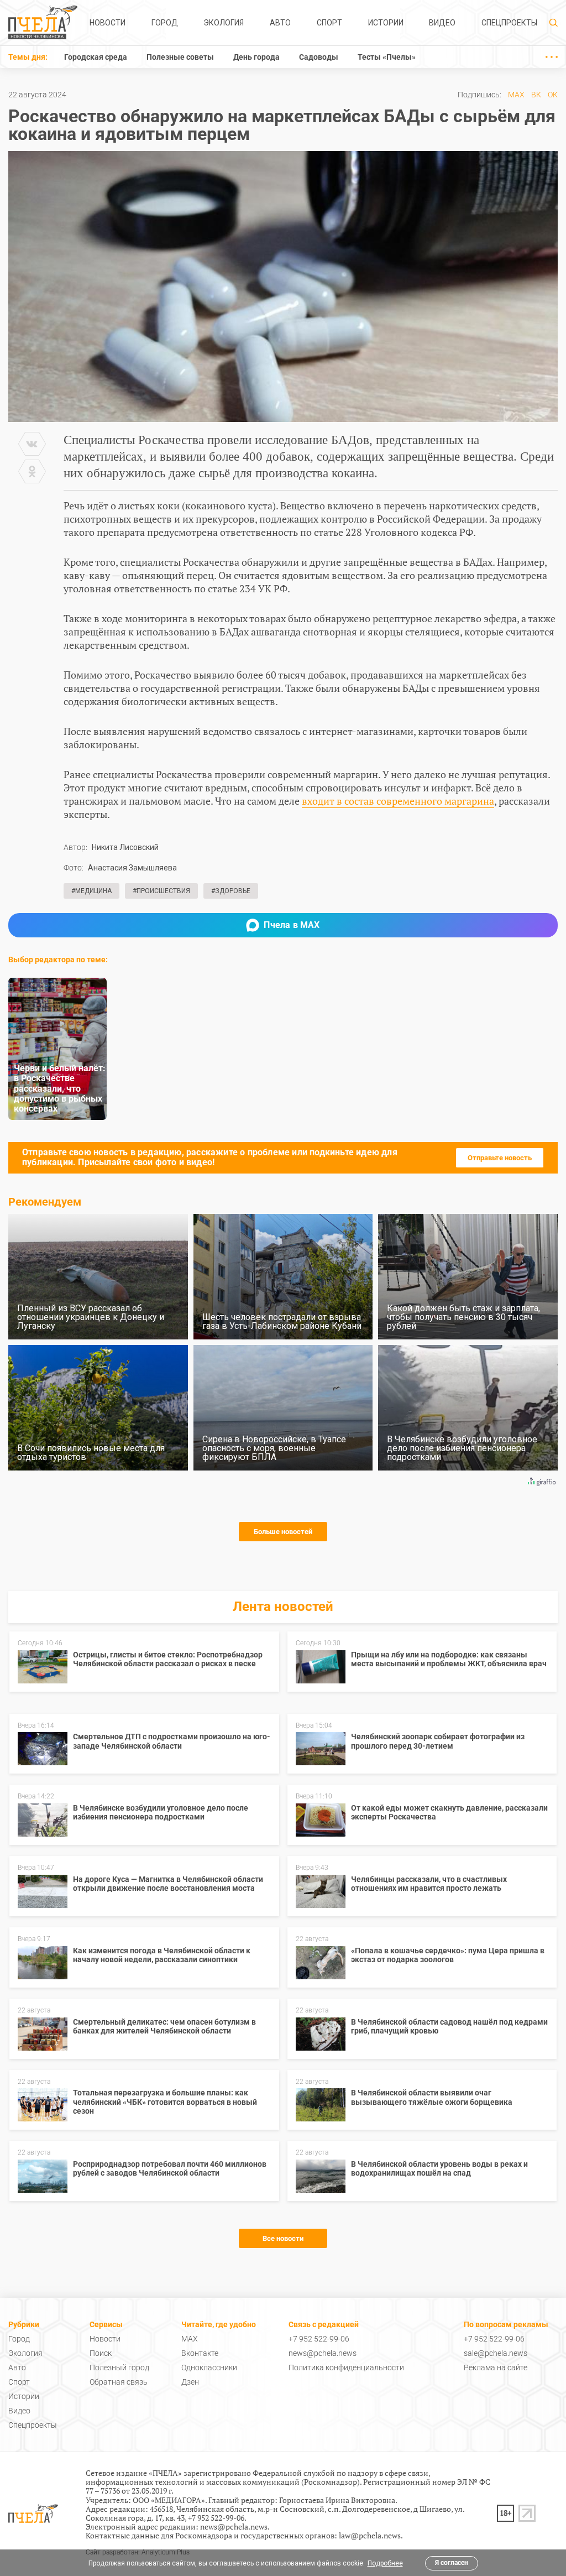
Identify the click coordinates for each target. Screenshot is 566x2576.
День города (256, 57)
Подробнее (385, 2563)
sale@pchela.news (496, 2353)
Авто (280, 23)
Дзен (190, 2382)
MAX (516, 95)
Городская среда (96, 57)
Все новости (283, 2238)
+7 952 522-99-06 (319, 2339)
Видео (442, 23)
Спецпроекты (509, 23)
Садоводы (319, 57)
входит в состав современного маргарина (398, 801)
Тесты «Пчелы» (387, 57)
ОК (553, 95)
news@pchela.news (323, 2353)
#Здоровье (231, 891)
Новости (108, 23)
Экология (224, 23)
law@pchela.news (370, 2535)
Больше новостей (283, 1532)
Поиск (101, 2353)
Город (165, 23)
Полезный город (119, 2368)
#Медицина (91, 891)
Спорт (329, 23)
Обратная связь (119, 2382)
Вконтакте (200, 2353)
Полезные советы (180, 57)
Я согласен (452, 2563)
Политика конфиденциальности (346, 2368)
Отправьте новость (500, 1158)
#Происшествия (161, 891)
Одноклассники (209, 2368)
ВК (536, 95)
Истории (386, 23)
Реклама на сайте (496, 2368)
